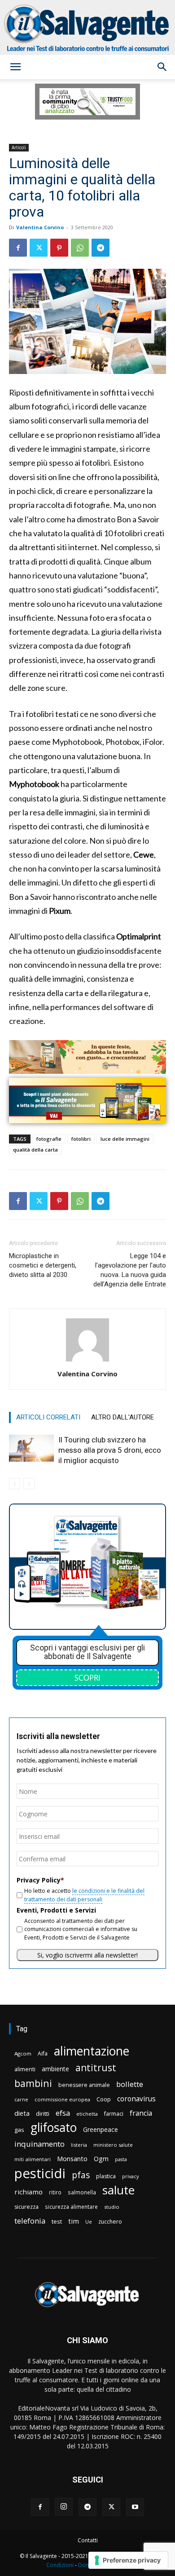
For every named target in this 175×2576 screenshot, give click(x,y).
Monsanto (72, 2159)
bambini (33, 2083)
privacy (130, 2176)
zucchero (110, 2222)
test (57, 2221)
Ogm (101, 2159)
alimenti (25, 2069)
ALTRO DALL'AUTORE (122, 1417)
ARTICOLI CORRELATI (48, 1417)
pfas (81, 2175)
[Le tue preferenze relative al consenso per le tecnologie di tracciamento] (128, 2560)
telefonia (30, 2221)
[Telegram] (101, 248)
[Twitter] (39, 248)
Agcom (23, 2053)
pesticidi (40, 2173)
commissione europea (62, 2099)
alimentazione (92, 2051)
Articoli (19, 147)
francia (141, 2113)
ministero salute (113, 2145)
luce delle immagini (125, 1139)
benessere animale (84, 2085)
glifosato (54, 2128)
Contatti (88, 2540)
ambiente (55, 2069)
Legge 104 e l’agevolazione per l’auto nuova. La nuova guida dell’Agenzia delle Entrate (130, 1270)
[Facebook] (18, 248)
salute (118, 2190)
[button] (15, 67)
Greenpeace (101, 2129)
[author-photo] (87, 1361)
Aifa (43, 2053)
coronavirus (136, 2099)
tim (74, 2221)
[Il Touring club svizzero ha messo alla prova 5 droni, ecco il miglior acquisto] (31, 1448)
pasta (121, 2159)
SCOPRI (87, 1677)
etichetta (87, 2114)
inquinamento (39, 2144)
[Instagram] (64, 2507)
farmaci (114, 2114)
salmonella (82, 2192)
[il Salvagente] (87, 27)
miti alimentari (33, 2159)
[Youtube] (135, 2507)
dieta (22, 2113)
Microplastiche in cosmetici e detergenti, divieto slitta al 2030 (43, 1265)
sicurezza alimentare (71, 2207)
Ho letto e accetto (84, 1895)
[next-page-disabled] (29, 1484)
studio (112, 2207)
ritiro (55, 2192)
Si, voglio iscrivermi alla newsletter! (87, 1955)
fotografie (49, 1139)
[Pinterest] (59, 248)
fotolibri (81, 1139)
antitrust (96, 2067)
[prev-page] (15, 1484)
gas (19, 2130)
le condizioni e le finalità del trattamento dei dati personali (84, 1895)
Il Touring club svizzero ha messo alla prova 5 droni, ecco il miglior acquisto (110, 1450)
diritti (43, 2113)
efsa (63, 2113)
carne (21, 2099)
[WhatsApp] (80, 248)
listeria (79, 2145)
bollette (130, 2084)
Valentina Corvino (40, 227)
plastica (106, 2176)
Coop (104, 2099)
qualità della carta (35, 1150)
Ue (89, 2222)
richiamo (28, 2192)
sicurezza (26, 2207)
